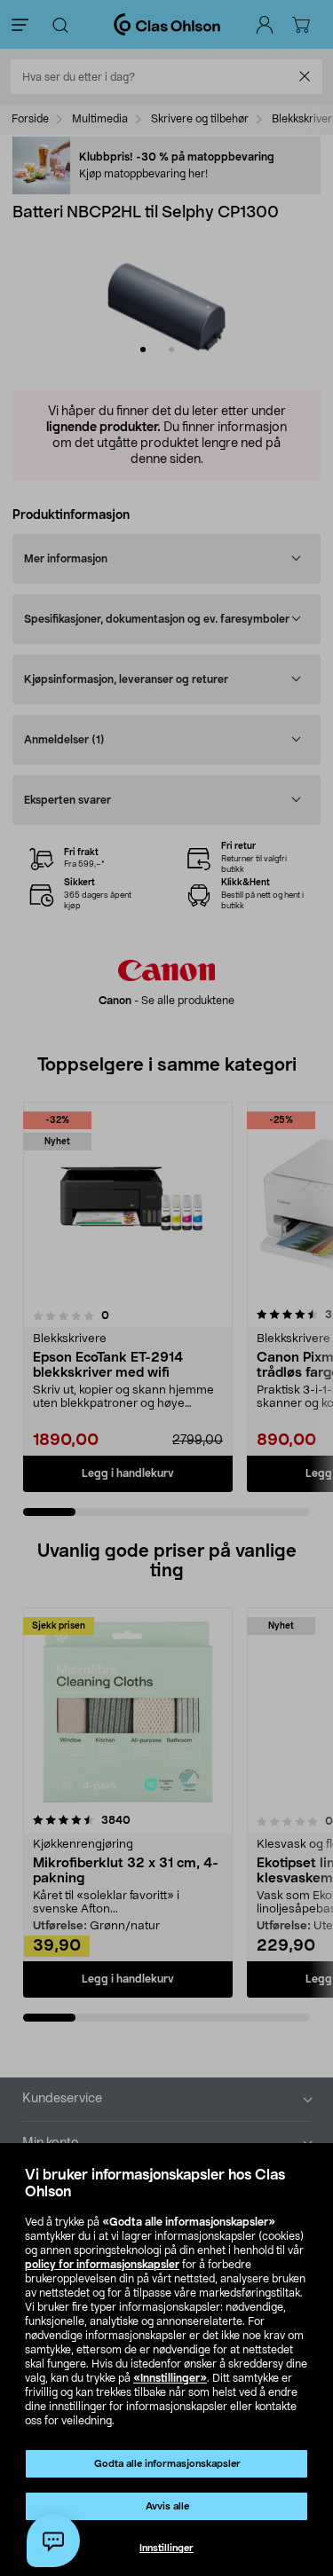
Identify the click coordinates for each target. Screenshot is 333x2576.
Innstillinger (166, 2548)
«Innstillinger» (170, 2378)
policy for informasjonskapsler (102, 2265)
